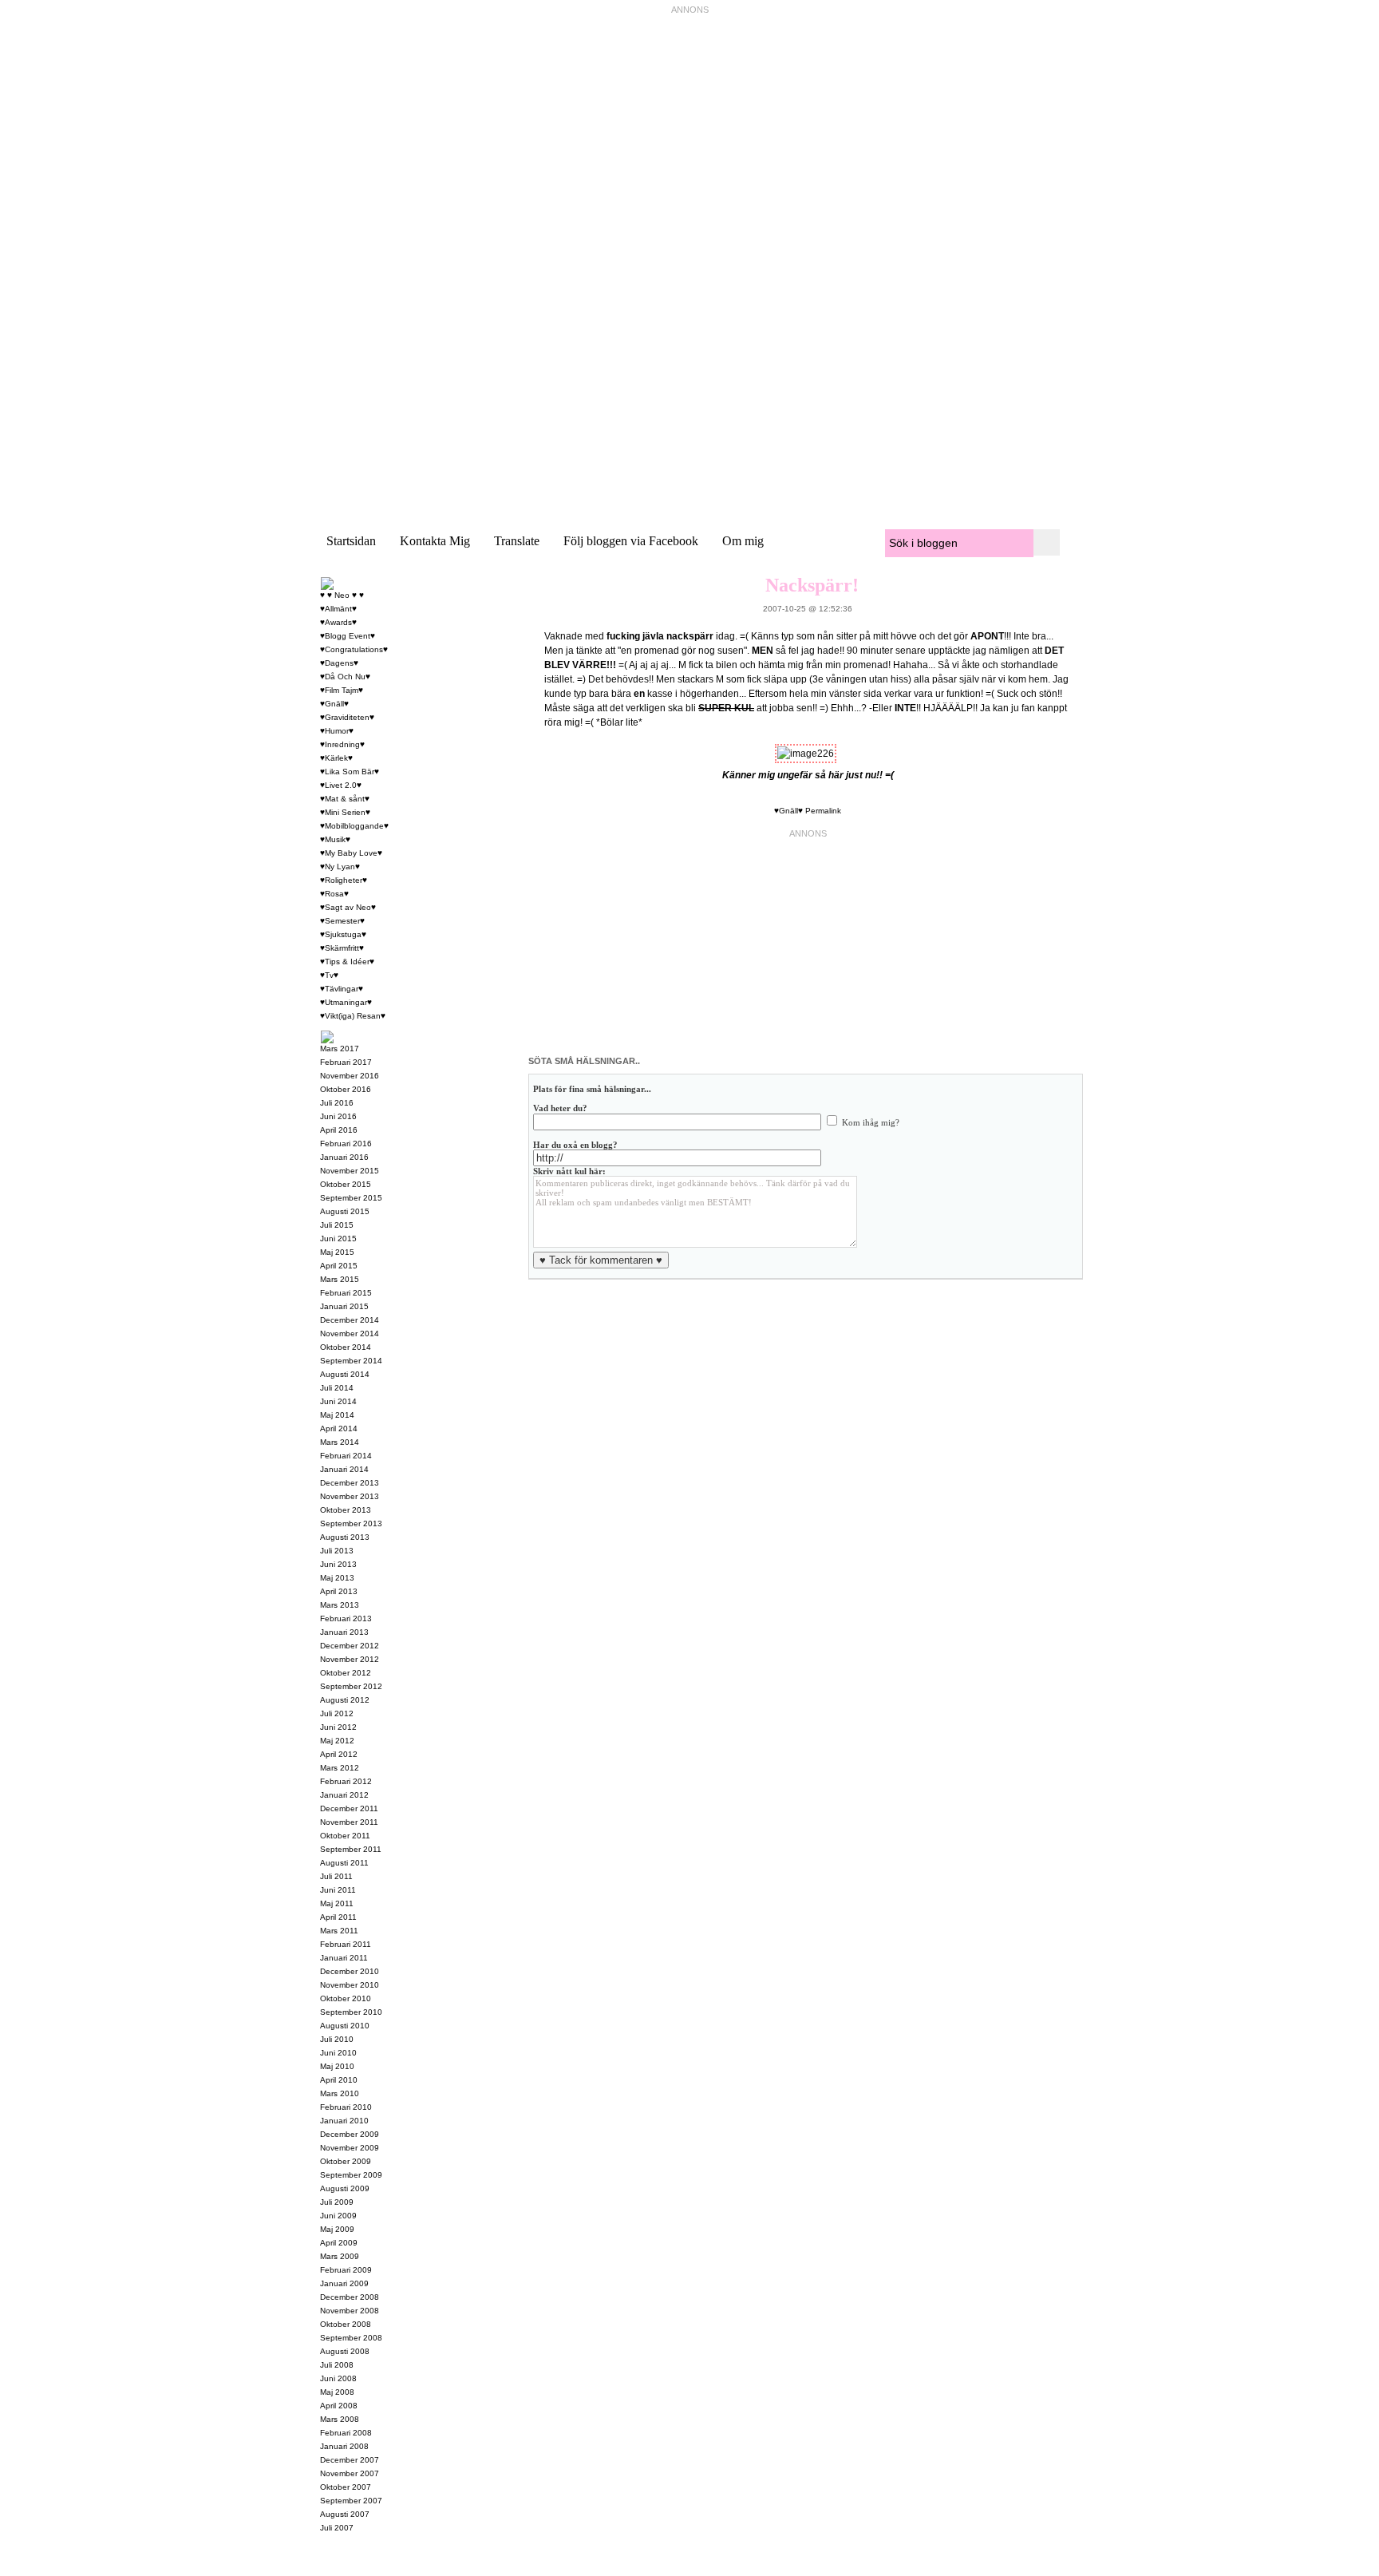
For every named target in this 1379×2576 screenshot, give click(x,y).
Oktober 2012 (346, 1673)
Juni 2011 (338, 1890)
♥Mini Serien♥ (345, 812)
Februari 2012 (346, 1781)
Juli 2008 (337, 2365)
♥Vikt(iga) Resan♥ (353, 1016)
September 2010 (351, 2012)
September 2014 (351, 1361)
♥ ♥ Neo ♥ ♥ (342, 595)
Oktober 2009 (346, 2161)
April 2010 (339, 2080)
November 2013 (350, 1496)
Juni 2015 (338, 1239)
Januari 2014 (344, 1469)
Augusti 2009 (345, 2188)
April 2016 (339, 1130)
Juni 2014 (338, 1401)
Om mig (743, 541)
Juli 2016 (337, 1103)
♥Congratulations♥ (354, 649)
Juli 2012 (337, 1713)
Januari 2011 (344, 1958)
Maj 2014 (337, 1415)
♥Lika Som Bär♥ (350, 772)
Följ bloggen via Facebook (631, 541)
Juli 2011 (336, 1876)
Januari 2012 (344, 1795)
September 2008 (351, 2338)
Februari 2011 (346, 1944)
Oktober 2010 (346, 1998)
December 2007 (350, 2460)
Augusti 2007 (345, 2514)
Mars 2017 (340, 1049)
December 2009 (350, 2134)
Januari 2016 (344, 1157)
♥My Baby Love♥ (351, 853)
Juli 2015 (337, 1225)
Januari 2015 (344, 1306)
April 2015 (339, 1266)
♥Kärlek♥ (336, 758)
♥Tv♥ (329, 975)
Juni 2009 (338, 2216)
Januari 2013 (344, 1632)
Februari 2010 (346, 2107)
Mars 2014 (340, 1442)
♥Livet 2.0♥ (341, 785)
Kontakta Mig (435, 541)
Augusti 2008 (345, 2351)
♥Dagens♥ (339, 663)
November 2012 (350, 1659)
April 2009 (339, 2243)
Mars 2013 (340, 1605)
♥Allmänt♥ (338, 609)
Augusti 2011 (344, 1863)
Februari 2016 (346, 1144)
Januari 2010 (344, 2121)
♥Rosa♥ (334, 894)
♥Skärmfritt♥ (342, 948)
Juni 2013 (338, 1564)
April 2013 (339, 1591)
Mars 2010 (340, 2093)
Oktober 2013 (346, 1510)
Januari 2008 (344, 2446)
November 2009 (350, 2148)
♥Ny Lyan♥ (340, 867)
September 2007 (351, 2501)
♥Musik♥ (335, 839)
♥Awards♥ (338, 622)
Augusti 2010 (345, 2026)
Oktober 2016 (346, 1089)
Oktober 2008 (346, 2324)
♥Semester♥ (342, 921)
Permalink (823, 811)
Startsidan (351, 541)
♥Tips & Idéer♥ (347, 962)
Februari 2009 (346, 2270)
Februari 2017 (346, 1062)
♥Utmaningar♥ (346, 1002)
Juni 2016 (338, 1116)
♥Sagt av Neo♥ (348, 907)
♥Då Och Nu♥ (345, 677)
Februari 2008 (346, 2433)
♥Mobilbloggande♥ (354, 826)
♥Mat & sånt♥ (345, 799)
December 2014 (350, 1320)
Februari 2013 (346, 1618)
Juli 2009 (337, 2202)
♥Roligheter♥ (344, 880)
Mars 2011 (339, 1931)
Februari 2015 (346, 1293)
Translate (517, 541)
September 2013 (351, 1523)
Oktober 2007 (346, 2487)
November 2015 (350, 1171)
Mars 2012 (340, 1768)
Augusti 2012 (345, 1700)
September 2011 (351, 1849)
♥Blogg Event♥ (348, 636)
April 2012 (339, 1754)
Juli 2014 (337, 1388)
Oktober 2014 (346, 1347)
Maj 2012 (337, 1741)
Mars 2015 (340, 1279)
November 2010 (350, 1985)
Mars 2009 (340, 2256)
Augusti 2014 (345, 1374)
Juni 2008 (338, 2378)
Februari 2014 (346, 1456)
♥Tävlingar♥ (342, 989)
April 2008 (339, 2406)
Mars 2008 (340, 2419)
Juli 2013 (337, 1551)
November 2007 (350, 2473)
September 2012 (351, 1686)
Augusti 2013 (345, 1537)
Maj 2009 (337, 2229)
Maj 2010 (337, 2066)
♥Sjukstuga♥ (343, 934)
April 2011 (338, 1917)
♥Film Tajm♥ (342, 690)
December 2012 (350, 1646)
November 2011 (349, 1822)
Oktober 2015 (346, 1184)
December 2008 (350, 2297)
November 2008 (350, 2311)
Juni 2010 (338, 2053)
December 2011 (349, 1808)
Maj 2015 (337, 1252)
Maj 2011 (337, 1903)
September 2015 (351, 1198)
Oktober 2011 (345, 1836)
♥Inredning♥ (342, 744)
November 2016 (350, 1076)
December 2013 (350, 1483)
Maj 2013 (337, 1578)
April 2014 (339, 1428)
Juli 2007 (337, 2528)
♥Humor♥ (337, 731)
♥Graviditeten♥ (347, 717)
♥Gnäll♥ (788, 811)
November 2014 (350, 1334)
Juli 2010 (337, 2039)
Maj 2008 (337, 2392)
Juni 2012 (338, 1727)
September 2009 (351, 2175)
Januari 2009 (344, 2283)
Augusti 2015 (345, 1211)
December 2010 (350, 1971)
